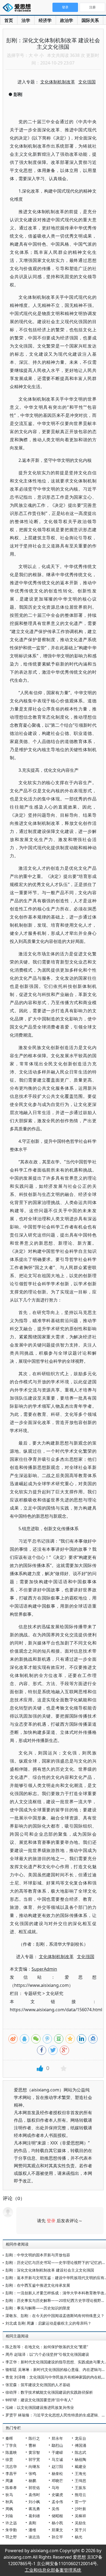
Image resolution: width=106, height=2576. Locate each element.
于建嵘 (57, 2452)
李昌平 (11, 2473)
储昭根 (57, 2516)
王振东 (80, 2488)
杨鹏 (32, 2481)
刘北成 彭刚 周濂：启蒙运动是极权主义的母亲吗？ (48, 2323)
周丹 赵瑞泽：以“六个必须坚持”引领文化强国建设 (47, 2354)
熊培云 (80, 2495)
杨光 (79, 2537)
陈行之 (34, 2438)
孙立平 (57, 2537)
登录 (51, 2221)
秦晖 (9, 2438)
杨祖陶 (80, 2459)
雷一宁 (80, 2502)
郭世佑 (34, 2488)
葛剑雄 (34, 2516)
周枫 (9, 2509)
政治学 (67, 20)
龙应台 (80, 2438)
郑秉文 (57, 2530)
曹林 (32, 2445)
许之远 (11, 2523)
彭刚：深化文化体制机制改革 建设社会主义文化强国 (50, 2270)
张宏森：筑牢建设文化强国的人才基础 (38, 2385)
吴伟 (55, 2509)
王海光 (80, 2473)
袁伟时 (34, 2495)
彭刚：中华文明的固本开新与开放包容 (38, 2255)
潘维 (32, 2530)
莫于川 (80, 2530)
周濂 (9, 2481)
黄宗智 (34, 2452)
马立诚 (57, 2459)
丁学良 (11, 2445)
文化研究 (55, 1993)
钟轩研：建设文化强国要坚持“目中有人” (39, 2400)
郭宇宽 (34, 2459)
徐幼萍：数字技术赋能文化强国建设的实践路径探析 (49, 2392)
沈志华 (11, 2466)
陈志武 (80, 2452)
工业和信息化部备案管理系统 (53, 2570)
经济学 (45, 20)
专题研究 (33, 1993)
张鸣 (32, 2473)
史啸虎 (57, 2495)
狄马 (9, 2495)
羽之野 (11, 2537)
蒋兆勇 (34, 2509)
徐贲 (9, 2459)
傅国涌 (80, 2445)
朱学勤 (11, 2530)
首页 (9, 20)
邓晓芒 (57, 2481)
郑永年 (57, 2438)
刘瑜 (9, 2516)
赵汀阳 (57, 2466)
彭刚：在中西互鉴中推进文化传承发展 (38, 2285)
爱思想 (18, 8)
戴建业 (80, 2466)
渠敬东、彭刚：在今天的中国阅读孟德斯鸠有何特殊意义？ (55, 2316)
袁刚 (32, 2523)
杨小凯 (57, 2523)
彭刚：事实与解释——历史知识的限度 (38, 2308)
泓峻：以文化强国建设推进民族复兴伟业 (40, 2407)
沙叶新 (80, 2509)
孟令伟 (57, 2502)
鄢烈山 (57, 2445)
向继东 (34, 2466)
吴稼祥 (80, 2516)
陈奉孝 (11, 2488)
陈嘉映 (11, 2452)
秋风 (9, 2502)
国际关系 (90, 20)
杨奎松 (57, 2473)
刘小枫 (34, 2502)
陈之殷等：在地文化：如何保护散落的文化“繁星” (47, 2347)
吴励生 (80, 2523)
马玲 (55, 2488)
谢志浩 (34, 2537)
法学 (26, 20)
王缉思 (80, 2481)
